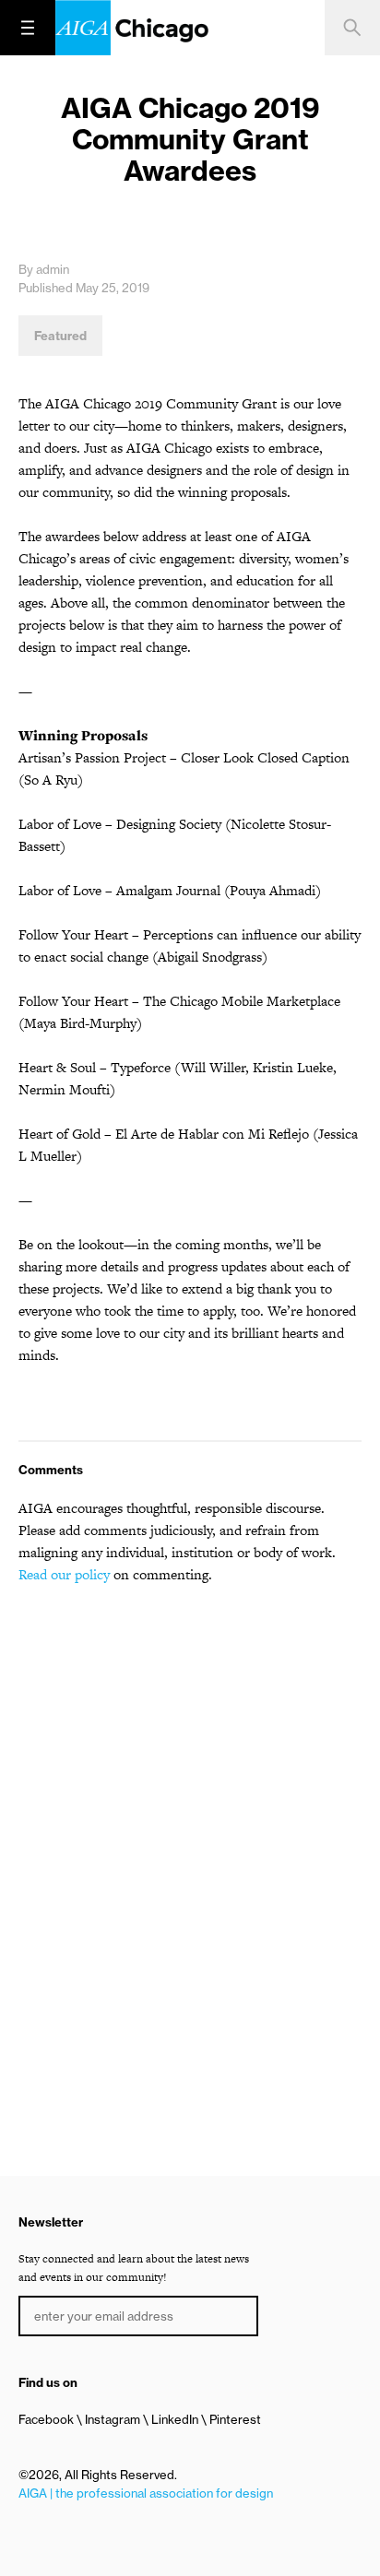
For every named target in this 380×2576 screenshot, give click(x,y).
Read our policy (64, 1574)
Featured (60, 336)
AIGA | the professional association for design (146, 2493)
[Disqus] (190, 1835)
